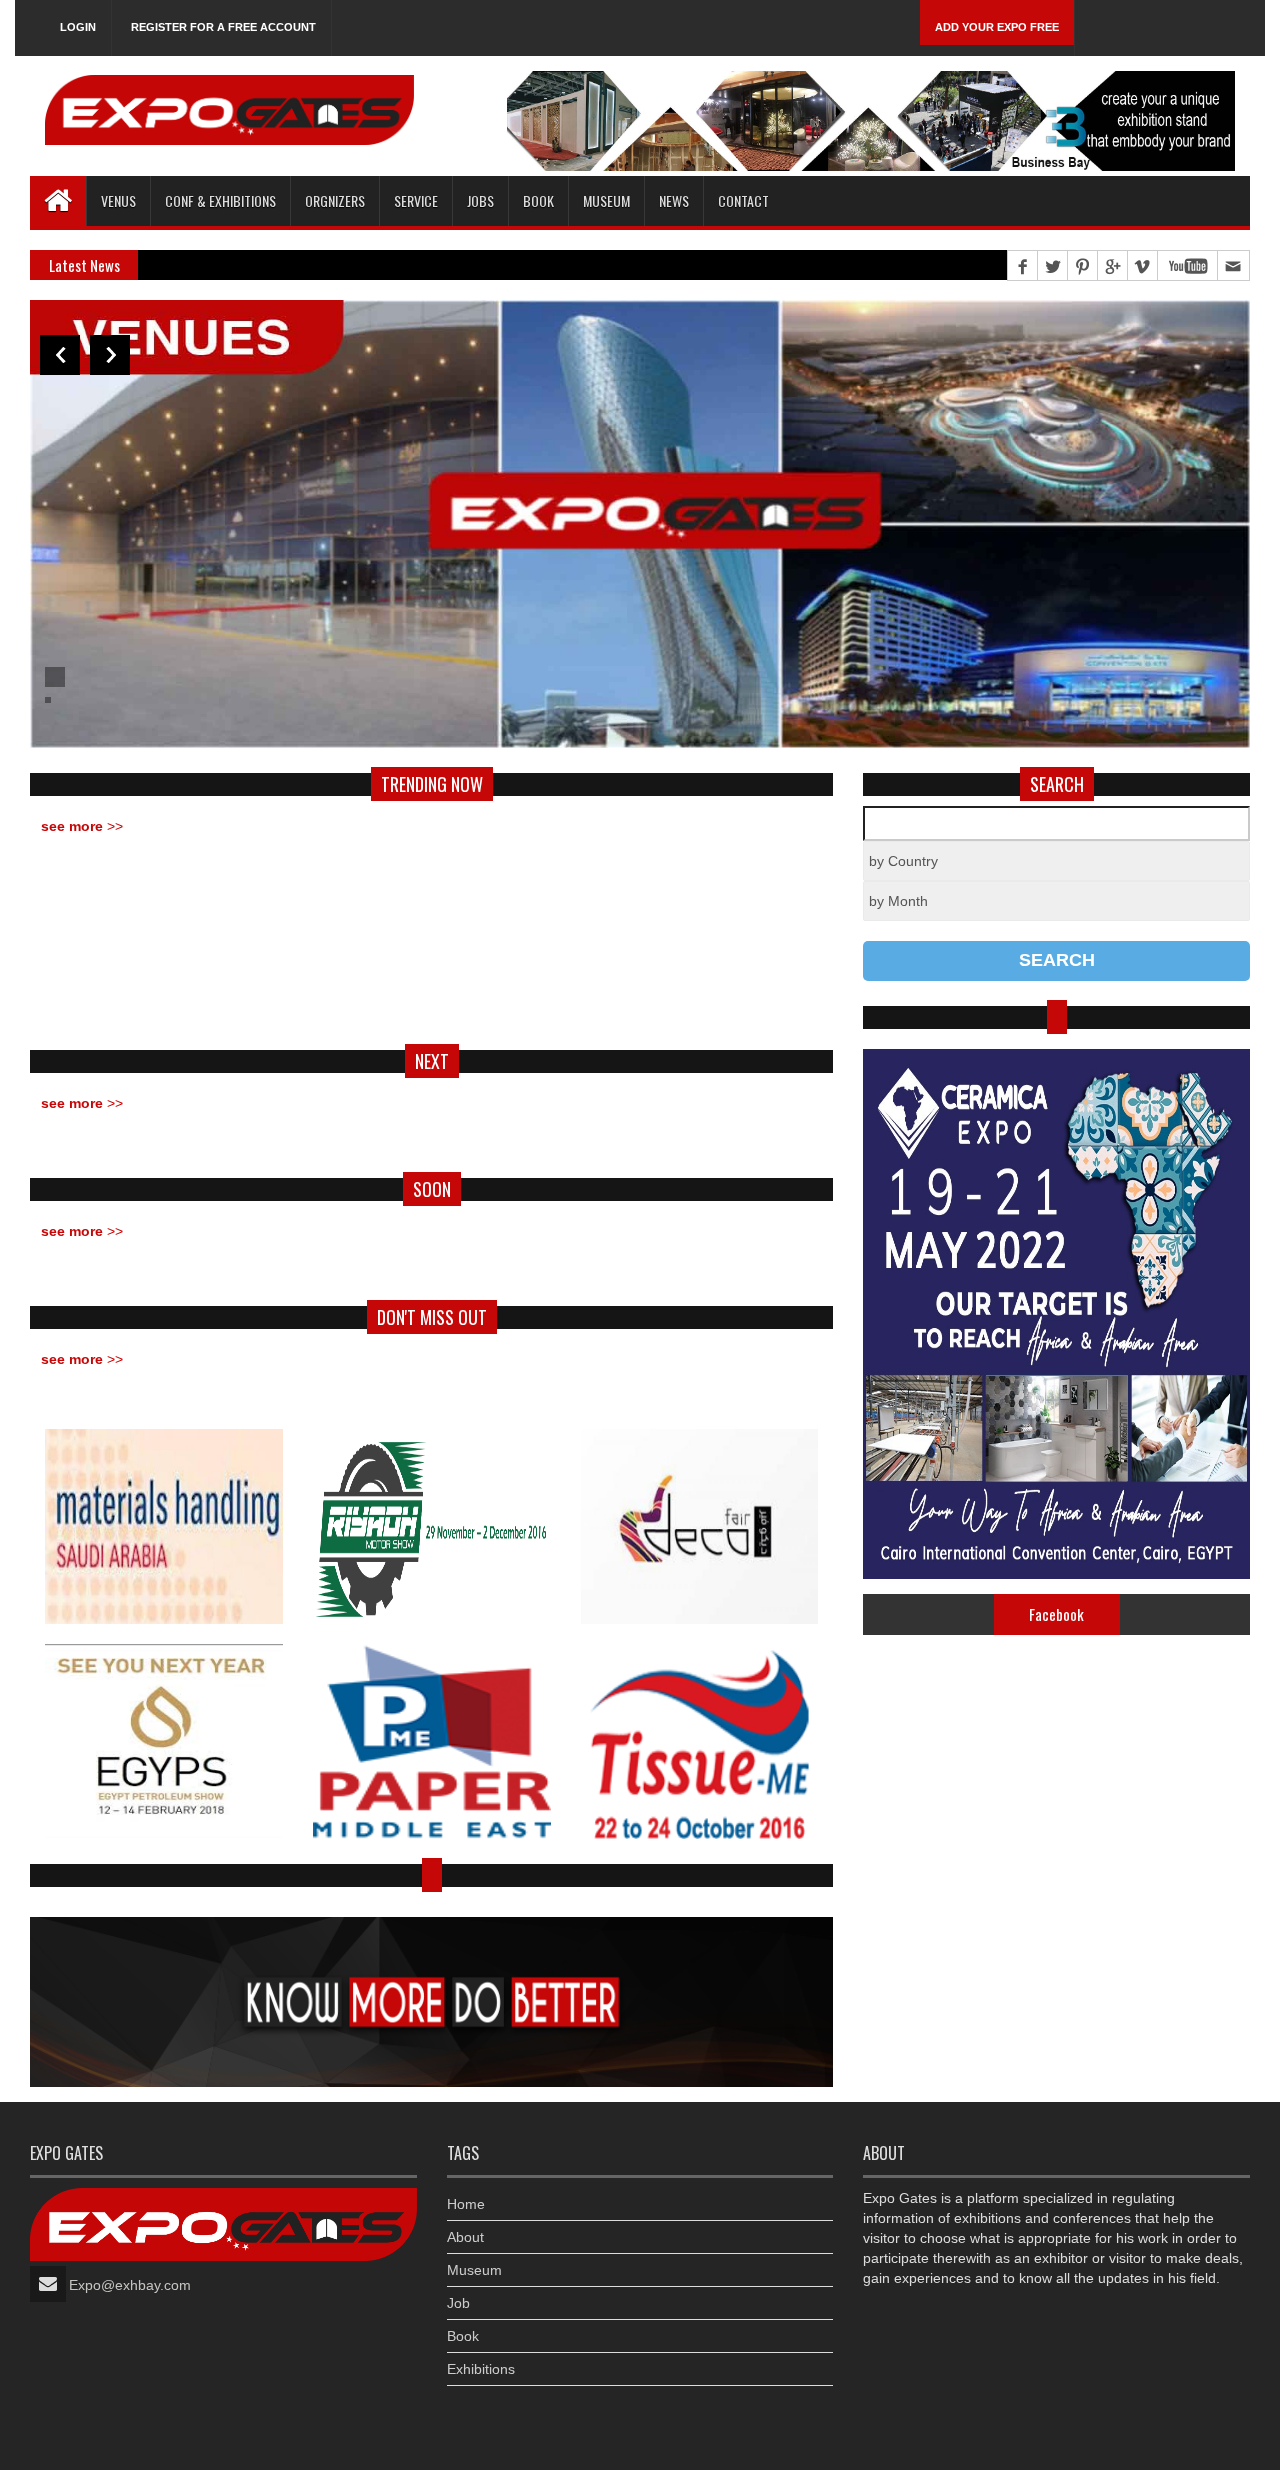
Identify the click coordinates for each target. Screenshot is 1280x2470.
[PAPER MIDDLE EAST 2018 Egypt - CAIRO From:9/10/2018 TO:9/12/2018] (432, 1741)
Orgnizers (335, 200)
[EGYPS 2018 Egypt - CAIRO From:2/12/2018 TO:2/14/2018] (164, 1741)
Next (110, 355)
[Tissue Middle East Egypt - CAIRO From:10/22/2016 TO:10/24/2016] (700, 1741)
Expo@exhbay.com (130, 2285)
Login (78, 27)
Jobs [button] (480, 200)
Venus (118, 200)
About (465, 2237)
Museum (606, 200)
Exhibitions (481, 2369)
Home (466, 2204)
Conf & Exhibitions (220, 200)
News (674, 200)
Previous (60, 355)
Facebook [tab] (1056, 1614)
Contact (743, 200)
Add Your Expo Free (997, 27)
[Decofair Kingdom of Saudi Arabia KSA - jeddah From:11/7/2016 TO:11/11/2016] (700, 1526)
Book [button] (538, 200)
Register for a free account (223, 27)
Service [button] (416, 200)
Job (458, 2303)
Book (463, 2336)
